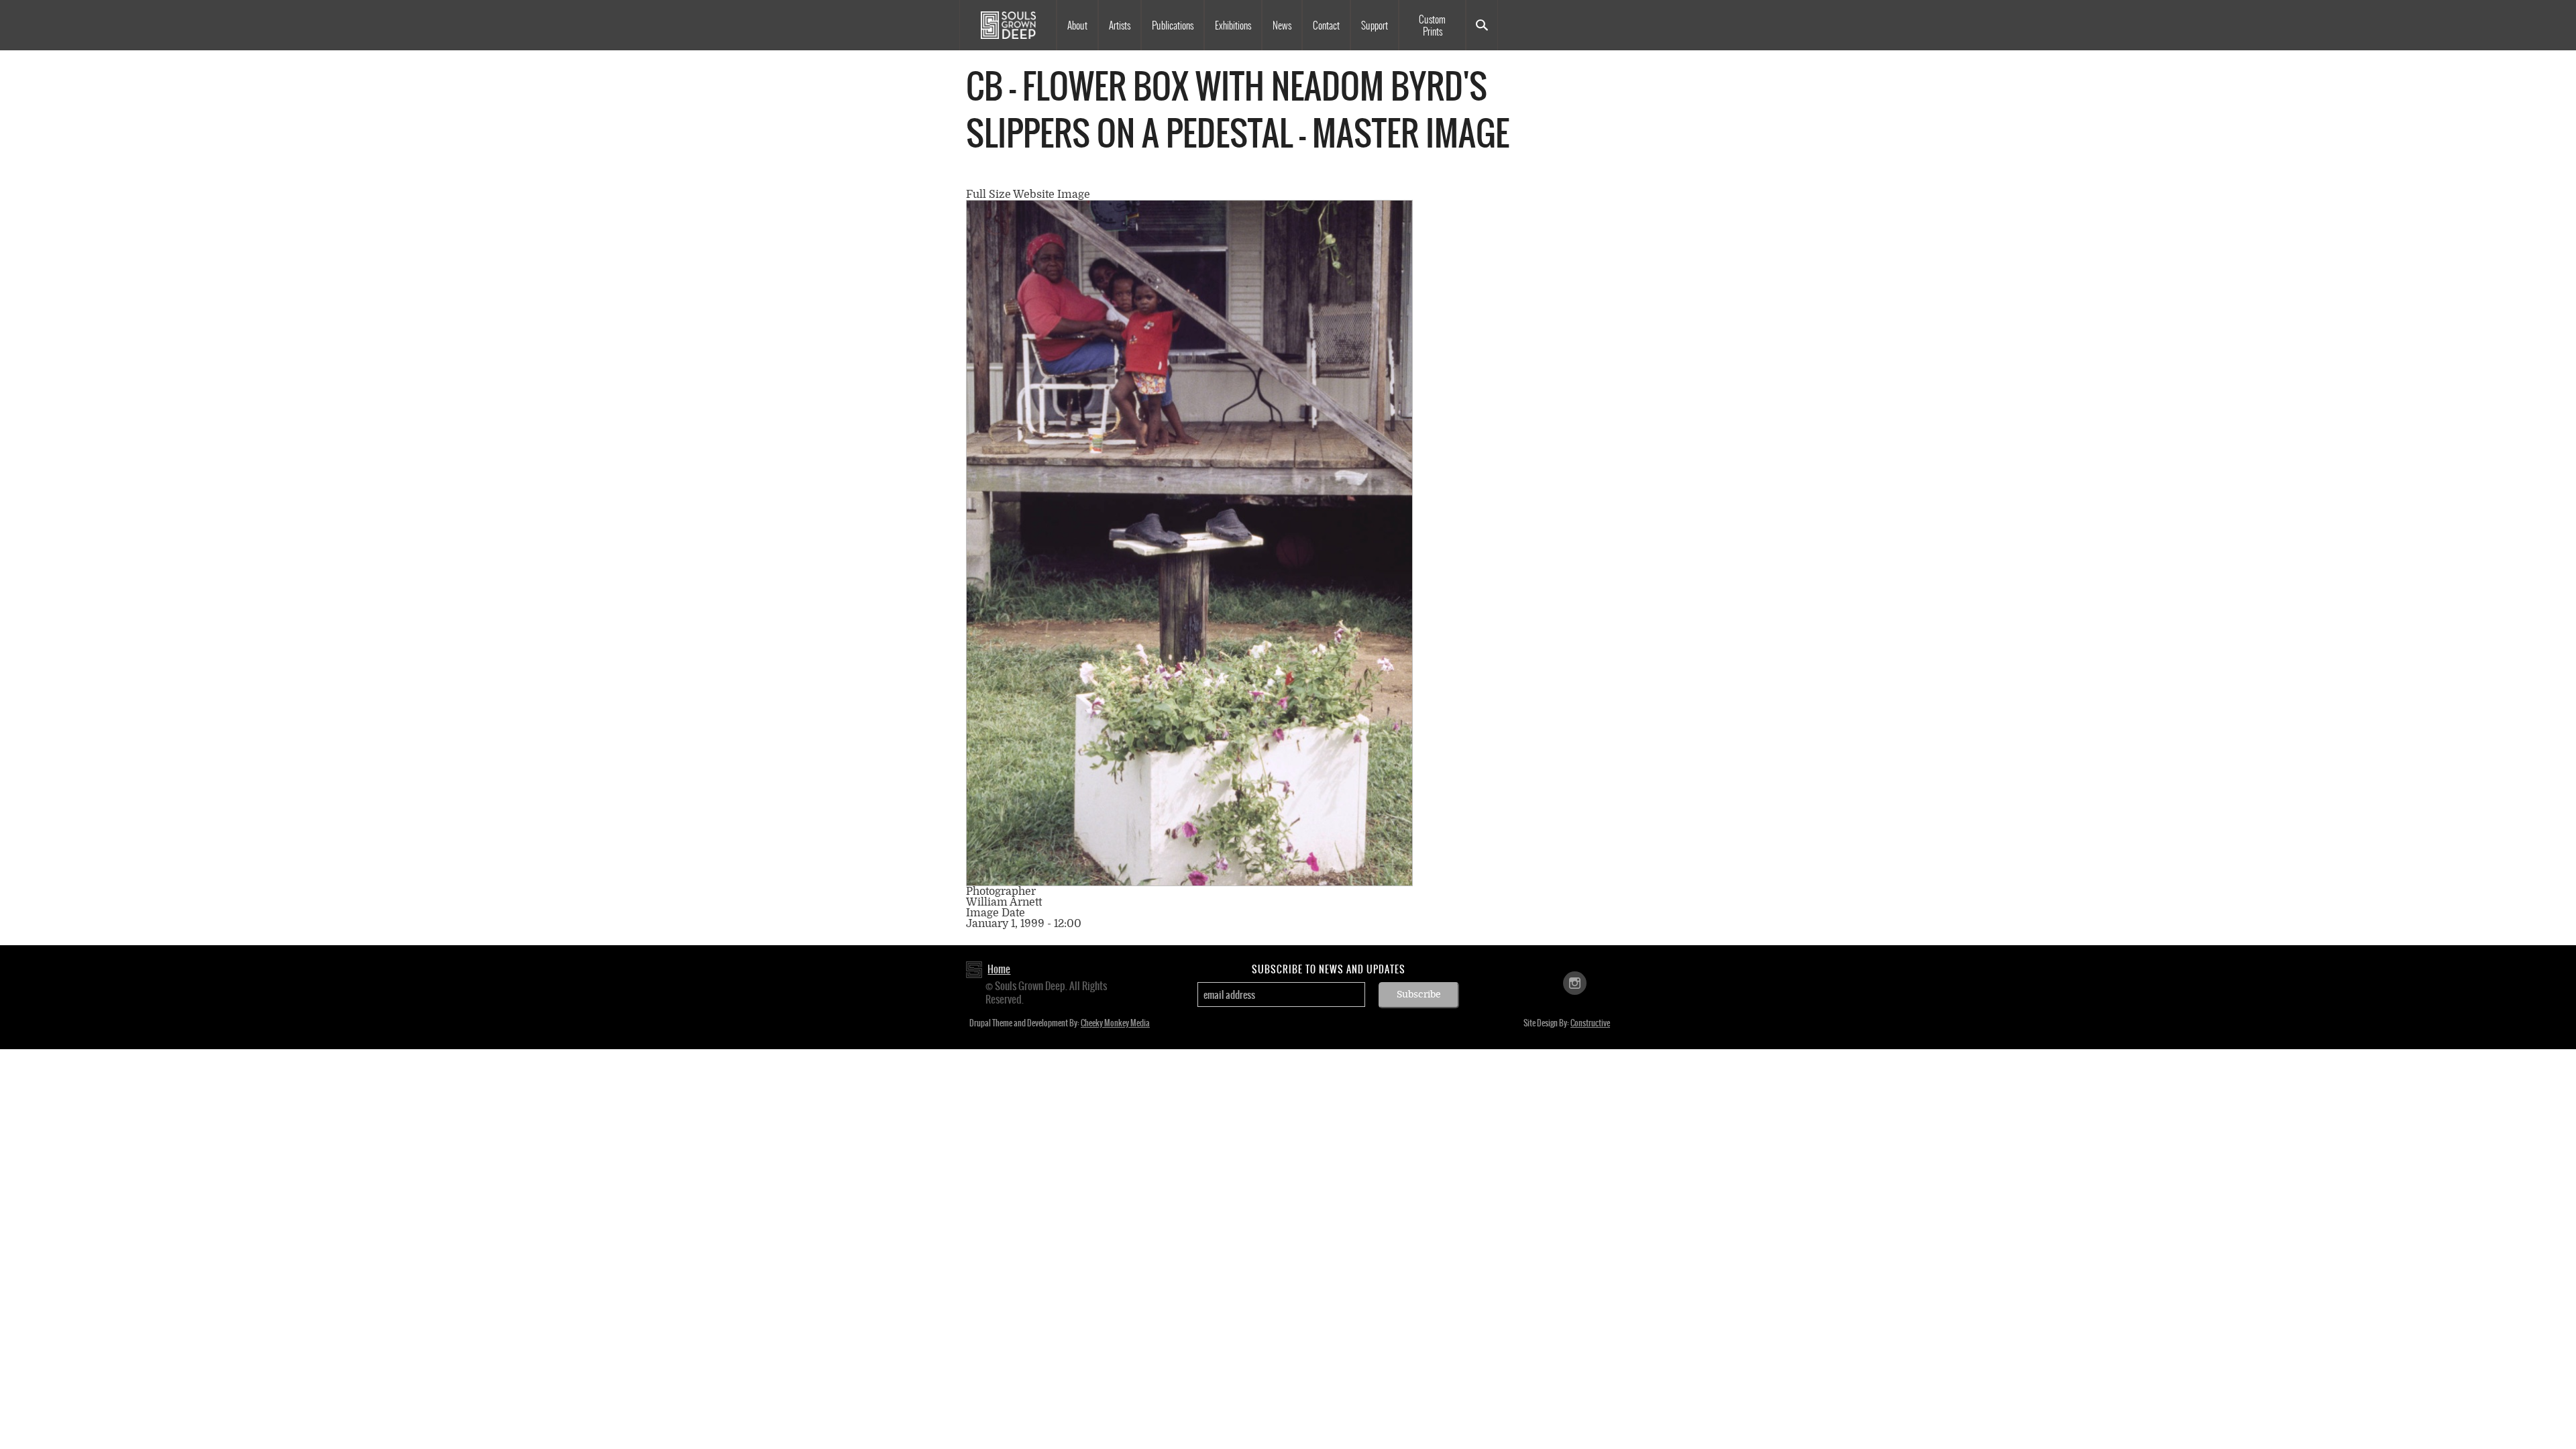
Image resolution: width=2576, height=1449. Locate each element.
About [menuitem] (1077, 25)
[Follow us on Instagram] (1575, 982)
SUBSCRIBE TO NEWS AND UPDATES (1329, 969)
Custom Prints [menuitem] (1432, 25)
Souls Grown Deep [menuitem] (1008, 25)
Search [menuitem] (1482, 25)
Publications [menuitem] (1173, 25)
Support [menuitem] (1375, 25)
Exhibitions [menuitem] (1233, 25)
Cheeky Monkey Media (1115, 1023)
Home (999, 969)
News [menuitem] (1282, 25)
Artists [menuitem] (1120, 25)
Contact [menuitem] (1326, 25)
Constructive (1590, 1023)
